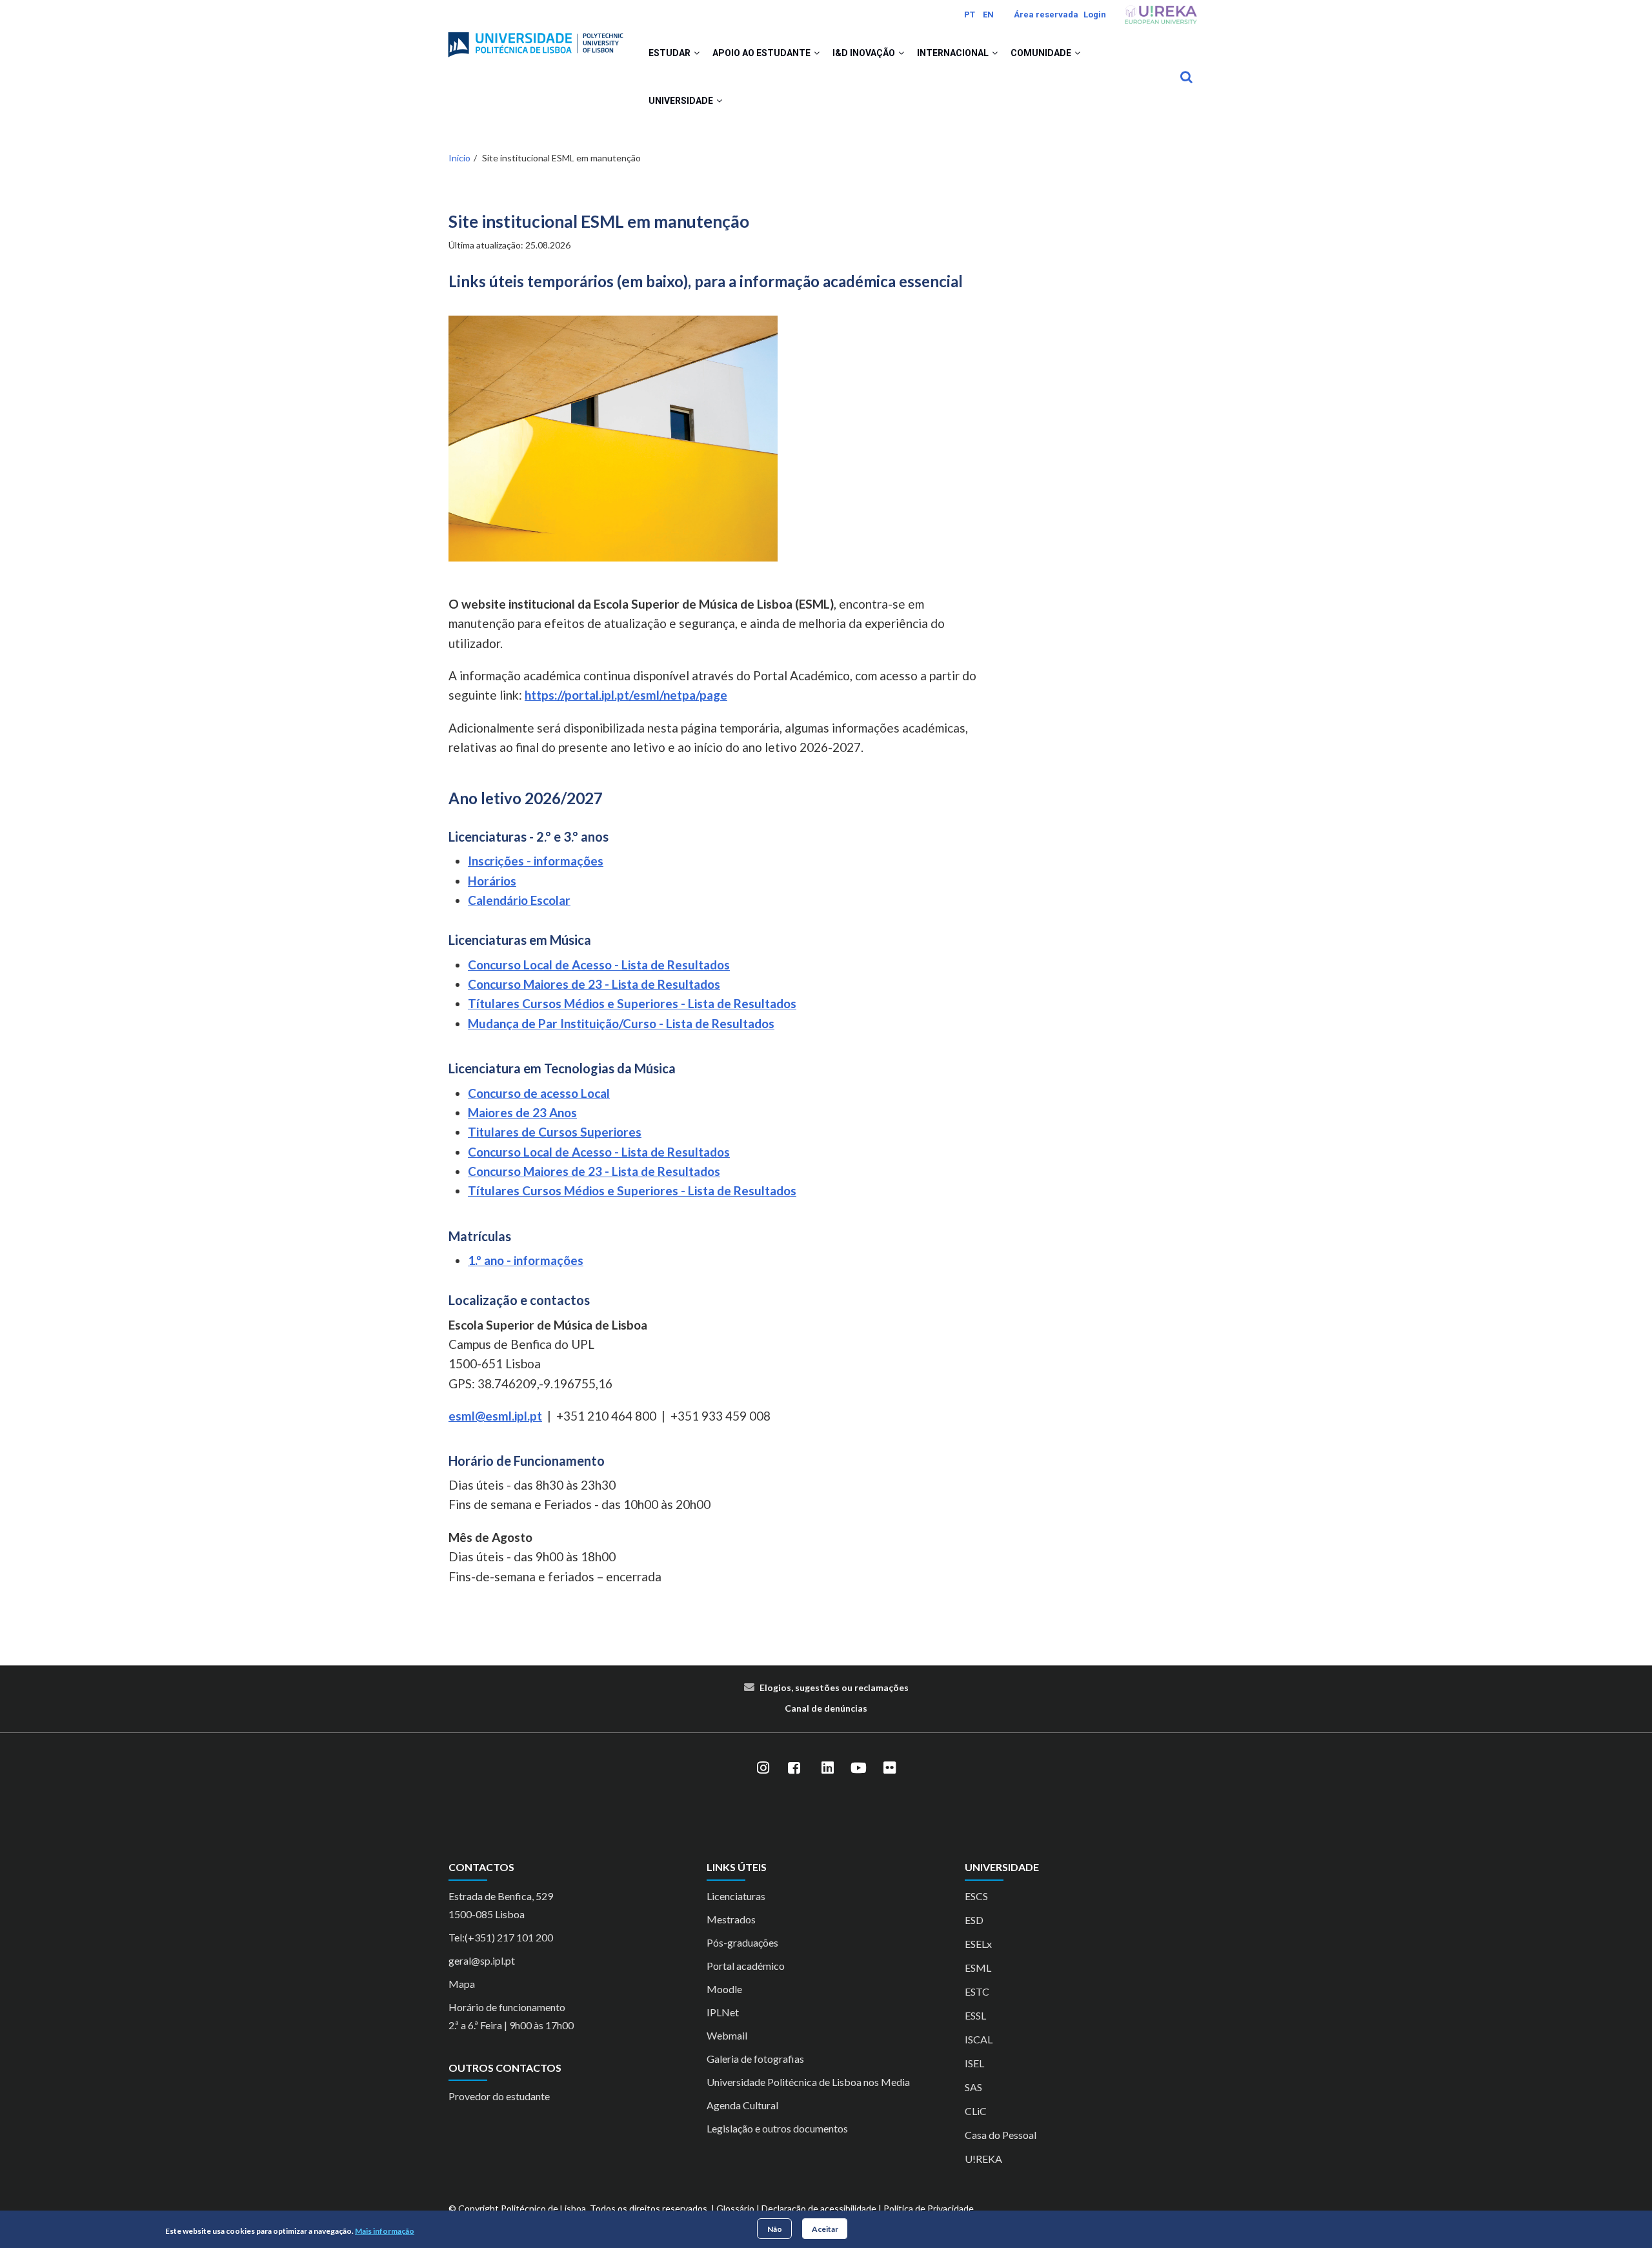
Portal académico (746, 1966)
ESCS (976, 1896)
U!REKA (983, 2159)
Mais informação (385, 2231)
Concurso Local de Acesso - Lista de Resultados (599, 965)
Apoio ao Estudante (762, 53)
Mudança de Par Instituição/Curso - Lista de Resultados (621, 1023)
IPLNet (723, 2012)
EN (988, 15)
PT (970, 15)
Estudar (670, 53)
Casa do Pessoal (1001, 2135)
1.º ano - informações (526, 1260)
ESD (974, 1920)
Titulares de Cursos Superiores (555, 1132)
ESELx (978, 1944)
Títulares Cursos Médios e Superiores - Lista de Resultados (632, 1003)
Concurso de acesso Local (539, 1093)
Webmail (727, 2035)
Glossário (735, 2208)
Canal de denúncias (826, 1708)
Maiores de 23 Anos (522, 1112)
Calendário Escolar (519, 900)
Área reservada (1046, 15)
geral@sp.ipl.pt (482, 1960)
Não (775, 2228)
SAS (973, 2087)
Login (1095, 15)
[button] (697, 53)
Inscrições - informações (536, 861)
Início (459, 158)
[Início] (536, 39)
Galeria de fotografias (755, 2059)
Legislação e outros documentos (777, 2128)
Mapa (462, 1984)
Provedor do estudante (499, 2096)
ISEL (974, 2063)
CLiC (976, 2111)
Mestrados (731, 1919)
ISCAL (979, 2039)
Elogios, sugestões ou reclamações (834, 1687)
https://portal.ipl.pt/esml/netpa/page (626, 695)
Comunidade (1042, 53)
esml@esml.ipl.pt (495, 1416)
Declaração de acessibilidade (819, 2208)
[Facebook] (794, 1768)
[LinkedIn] (827, 1768)
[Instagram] (763, 1768)
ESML (978, 1968)
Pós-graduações (742, 1942)
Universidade (682, 101)
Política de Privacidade (929, 2208)
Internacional (954, 53)
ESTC (977, 1991)
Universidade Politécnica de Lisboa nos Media (808, 2082)
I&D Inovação (865, 53)
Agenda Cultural (742, 2105)
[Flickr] (889, 1768)
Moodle (724, 1989)
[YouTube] (858, 1768)
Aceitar (825, 2228)
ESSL (975, 2015)
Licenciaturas (736, 1896)
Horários (492, 881)
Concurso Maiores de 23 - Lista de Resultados (594, 984)
